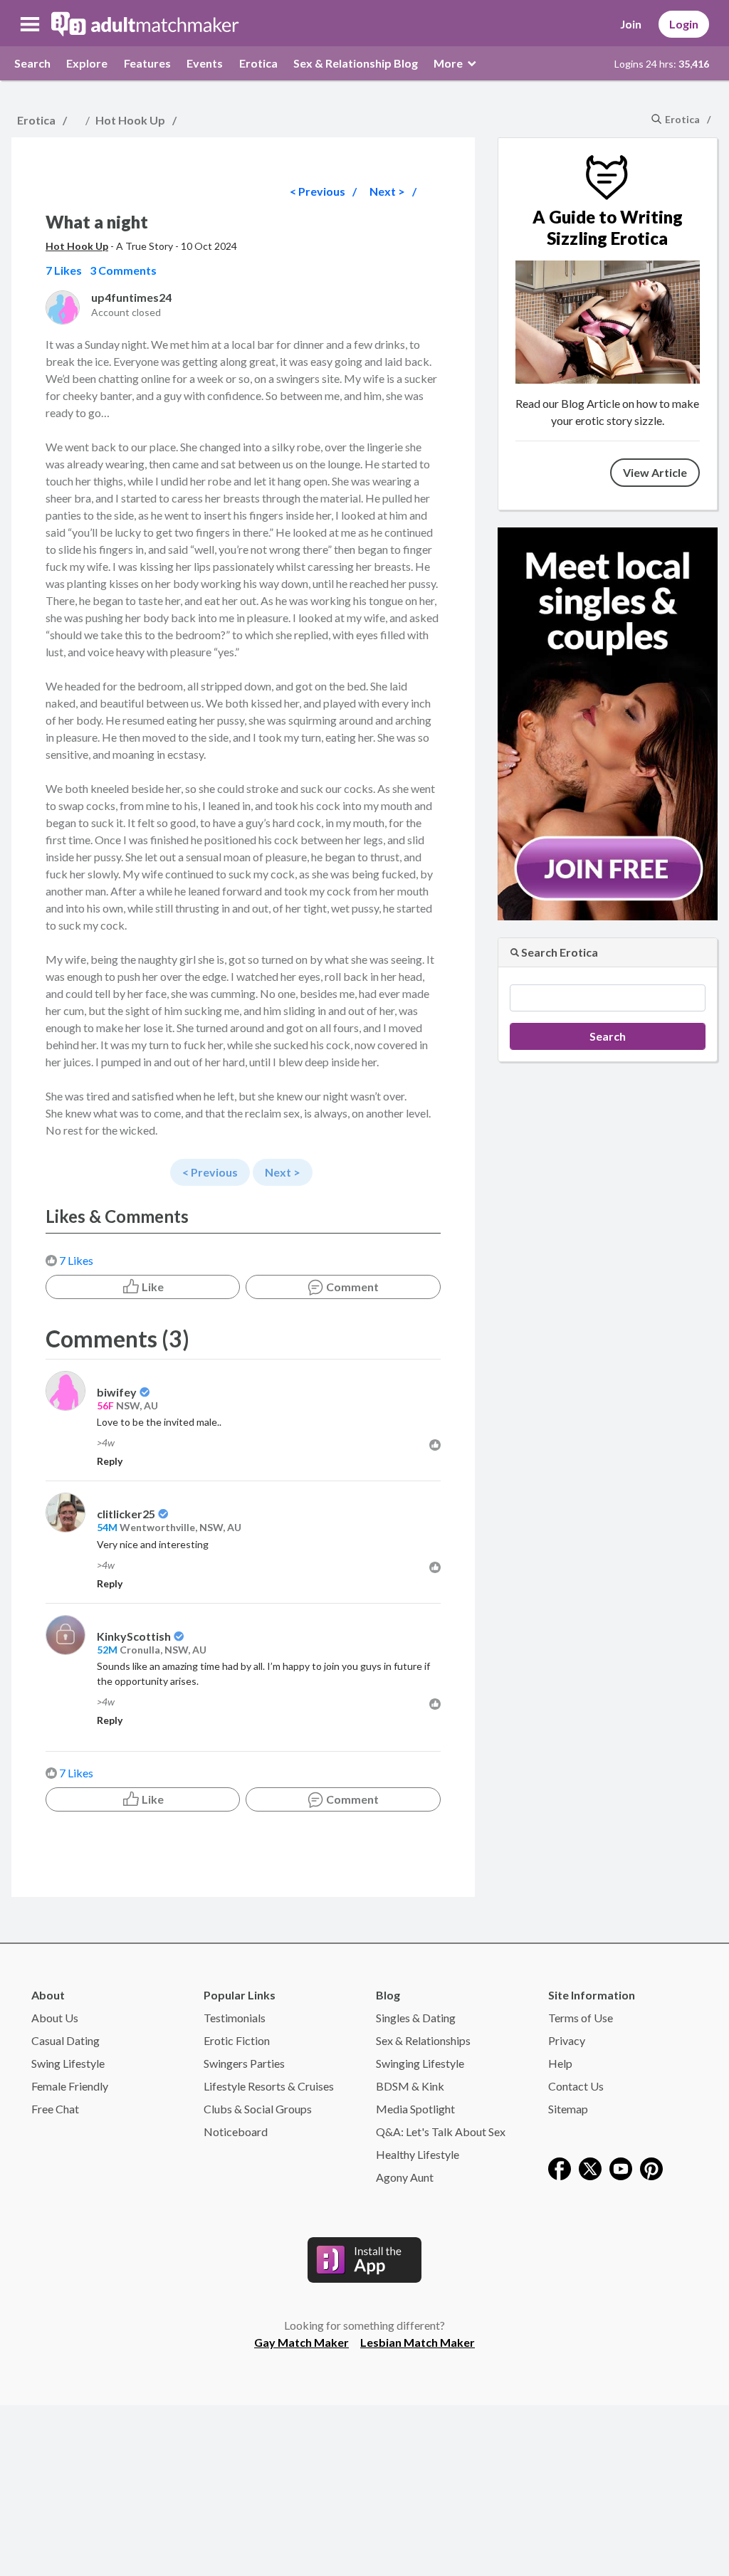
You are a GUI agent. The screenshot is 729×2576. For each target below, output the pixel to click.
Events (205, 63)
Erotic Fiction (237, 2040)
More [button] (449, 63)
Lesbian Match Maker (418, 2342)
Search (32, 63)
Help (560, 2063)
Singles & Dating (416, 2018)
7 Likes (76, 1260)
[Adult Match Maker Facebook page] (560, 2167)
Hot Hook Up (130, 120)
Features (147, 63)
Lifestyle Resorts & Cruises (269, 2086)
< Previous (318, 191)
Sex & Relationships (423, 2040)
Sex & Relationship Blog (356, 63)
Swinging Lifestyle (420, 2063)
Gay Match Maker (301, 2342)
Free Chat (55, 2109)
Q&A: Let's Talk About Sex (441, 2131)
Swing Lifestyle (68, 2063)
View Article (655, 472)
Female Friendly (70, 2086)
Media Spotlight (415, 2109)
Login (684, 24)
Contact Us (576, 2086)
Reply (110, 1461)
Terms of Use (581, 2018)
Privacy (567, 2040)
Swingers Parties (244, 2063)
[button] (30, 24)
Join (631, 24)
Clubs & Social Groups (258, 2109)
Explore (87, 63)
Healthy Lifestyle (418, 2154)
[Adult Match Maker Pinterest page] (651, 2167)
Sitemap (568, 2109)
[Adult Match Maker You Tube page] (621, 2167)
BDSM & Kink (410, 2086)
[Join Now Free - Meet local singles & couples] (608, 722)
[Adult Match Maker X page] (590, 2167)
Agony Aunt (405, 2177)
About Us (55, 2018)
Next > (387, 191)
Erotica (258, 63)
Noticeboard (236, 2131)
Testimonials (235, 2018)
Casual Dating (65, 2040)
